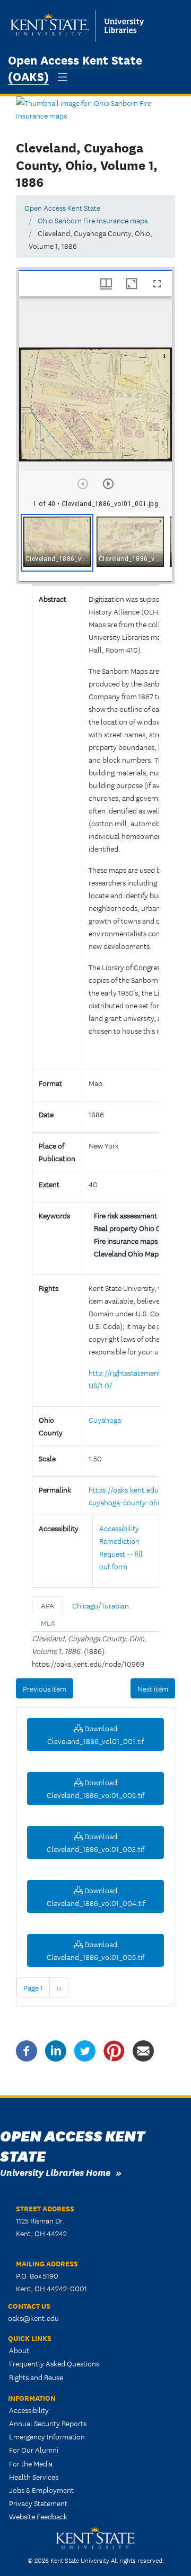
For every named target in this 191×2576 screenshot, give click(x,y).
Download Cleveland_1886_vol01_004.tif (96, 1896)
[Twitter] (85, 2049)
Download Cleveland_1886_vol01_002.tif (95, 1788)
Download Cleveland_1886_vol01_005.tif (95, 1950)
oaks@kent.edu (33, 2318)
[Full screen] (157, 284)
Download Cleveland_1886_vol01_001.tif (95, 1734)
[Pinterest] (114, 2049)
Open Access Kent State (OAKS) (75, 67)
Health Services (34, 2476)
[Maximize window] (132, 284)
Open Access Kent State (62, 207)
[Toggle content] (93, 1052)
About (19, 2350)
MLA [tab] (48, 1623)
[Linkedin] (56, 2049)
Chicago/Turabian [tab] (101, 1605)
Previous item (45, 1688)
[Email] (143, 2049)
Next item (153, 1688)
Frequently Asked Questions (54, 2363)
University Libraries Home (55, 2172)
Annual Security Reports (48, 2423)
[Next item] (108, 484)
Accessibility (29, 2410)
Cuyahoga (105, 1420)
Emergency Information (47, 2436)
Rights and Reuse (36, 2377)
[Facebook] (27, 2049)
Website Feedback (38, 2516)
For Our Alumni (34, 2450)
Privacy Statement (38, 2503)
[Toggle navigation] (63, 77)
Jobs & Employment (41, 2490)
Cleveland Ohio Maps (128, 1253)
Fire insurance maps (126, 1241)
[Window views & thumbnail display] (106, 284)
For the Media (31, 2463)
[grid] (95, 547)
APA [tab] (47, 1605)
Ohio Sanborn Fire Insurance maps (93, 220)
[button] (57, 543)
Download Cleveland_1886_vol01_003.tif (95, 1842)
